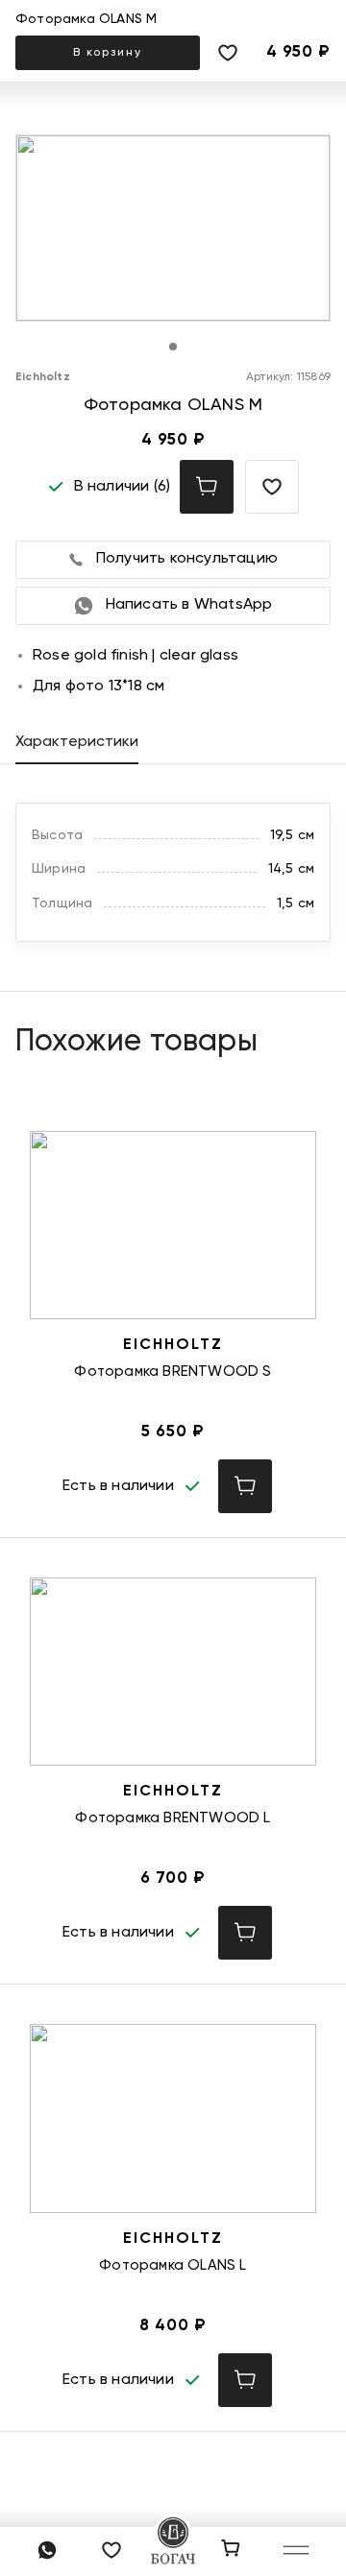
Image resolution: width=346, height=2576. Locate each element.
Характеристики (77, 742)
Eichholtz (43, 377)
